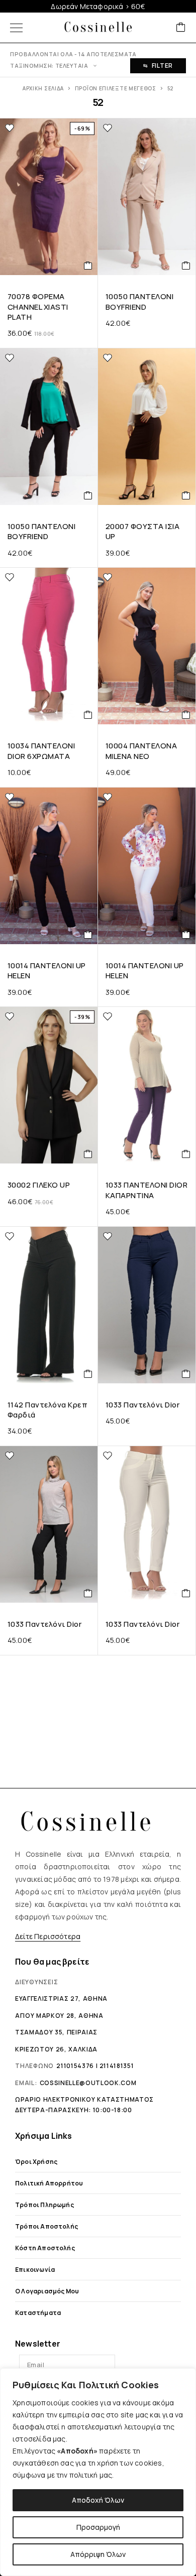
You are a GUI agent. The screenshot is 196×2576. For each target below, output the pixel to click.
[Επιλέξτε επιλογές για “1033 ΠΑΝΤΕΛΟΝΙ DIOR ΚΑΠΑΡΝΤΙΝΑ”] (186, 1154)
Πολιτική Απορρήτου (49, 2183)
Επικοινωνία (35, 2270)
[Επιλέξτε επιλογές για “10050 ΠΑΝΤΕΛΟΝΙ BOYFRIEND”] (186, 266)
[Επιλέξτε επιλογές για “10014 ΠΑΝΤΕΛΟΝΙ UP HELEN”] (88, 935)
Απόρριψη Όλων (98, 2554)
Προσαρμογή (98, 2527)
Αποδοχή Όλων (98, 2500)
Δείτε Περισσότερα (48, 1936)
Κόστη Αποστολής (45, 2248)
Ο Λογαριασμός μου (47, 2291)
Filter (162, 66)
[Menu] (16, 28)
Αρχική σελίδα (43, 88)
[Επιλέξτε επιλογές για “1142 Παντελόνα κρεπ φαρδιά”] (88, 1374)
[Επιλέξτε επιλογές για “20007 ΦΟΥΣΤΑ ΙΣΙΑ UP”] (186, 495)
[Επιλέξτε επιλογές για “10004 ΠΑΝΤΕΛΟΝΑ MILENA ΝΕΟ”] (186, 715)
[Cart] (181, 28)
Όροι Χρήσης (36, 2162)
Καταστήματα (38, 2313)
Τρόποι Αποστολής (46, 2226)
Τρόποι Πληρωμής (44, 2205)
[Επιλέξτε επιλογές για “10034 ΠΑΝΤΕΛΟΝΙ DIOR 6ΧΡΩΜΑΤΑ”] (88, 715)
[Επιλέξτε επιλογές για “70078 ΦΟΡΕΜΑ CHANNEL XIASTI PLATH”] (88, 266)
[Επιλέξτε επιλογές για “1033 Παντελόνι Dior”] (186, 1374)
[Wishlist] (10, 128)
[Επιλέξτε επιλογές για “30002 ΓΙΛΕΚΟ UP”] (88, 1154)
